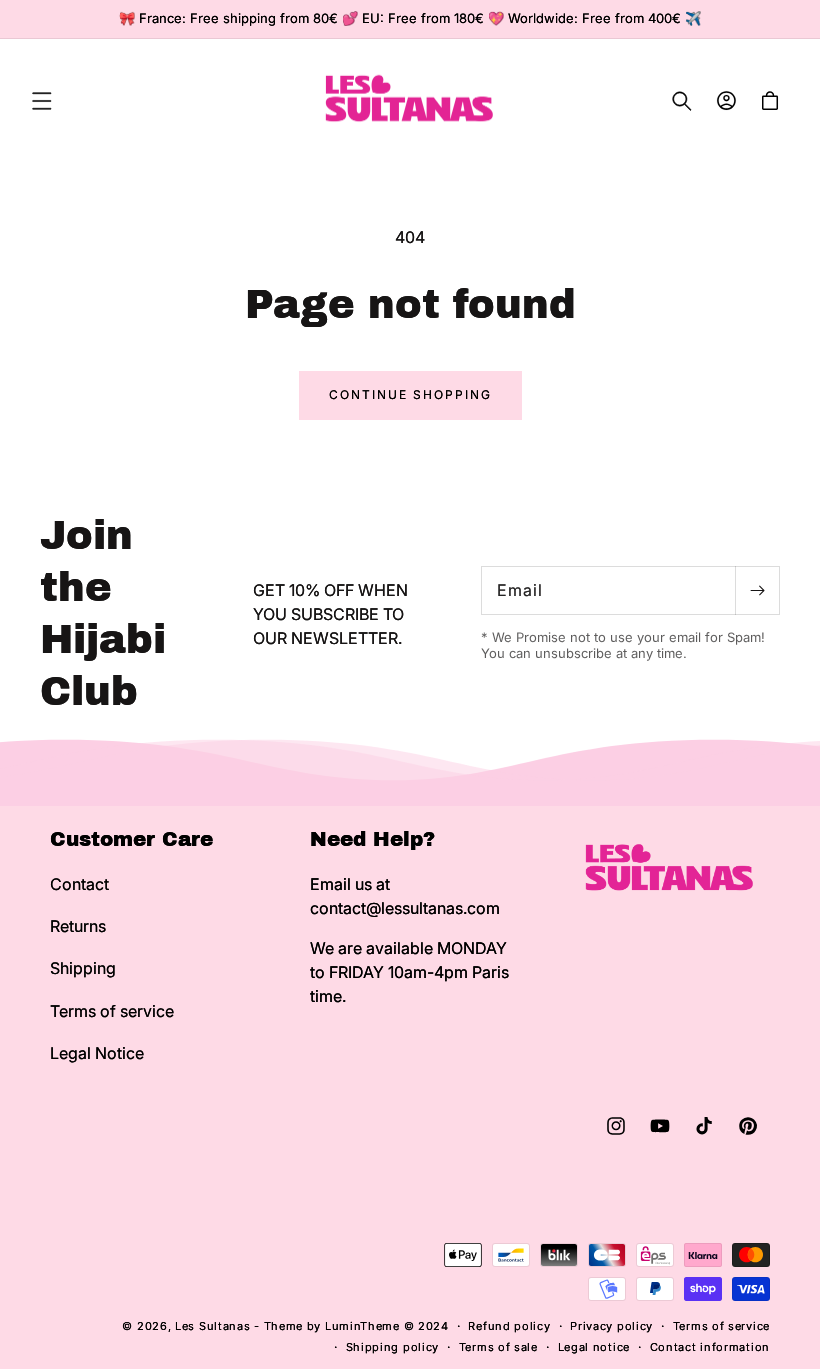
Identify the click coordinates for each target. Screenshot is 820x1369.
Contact (79, 884)
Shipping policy (393, 1347)
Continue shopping (410, 394)
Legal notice (594, 1347)
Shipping (83, 968)
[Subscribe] (757, 590)
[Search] (682, 101)
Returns (78, 926)
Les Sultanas (212, 1326)
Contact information (710, 1347)
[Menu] (42, 101)
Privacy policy (611, 1326)
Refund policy (509, 1326)
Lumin (362, 1326)
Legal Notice (97, 1053)
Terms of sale (498, 1347)
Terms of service (112, 1011)
